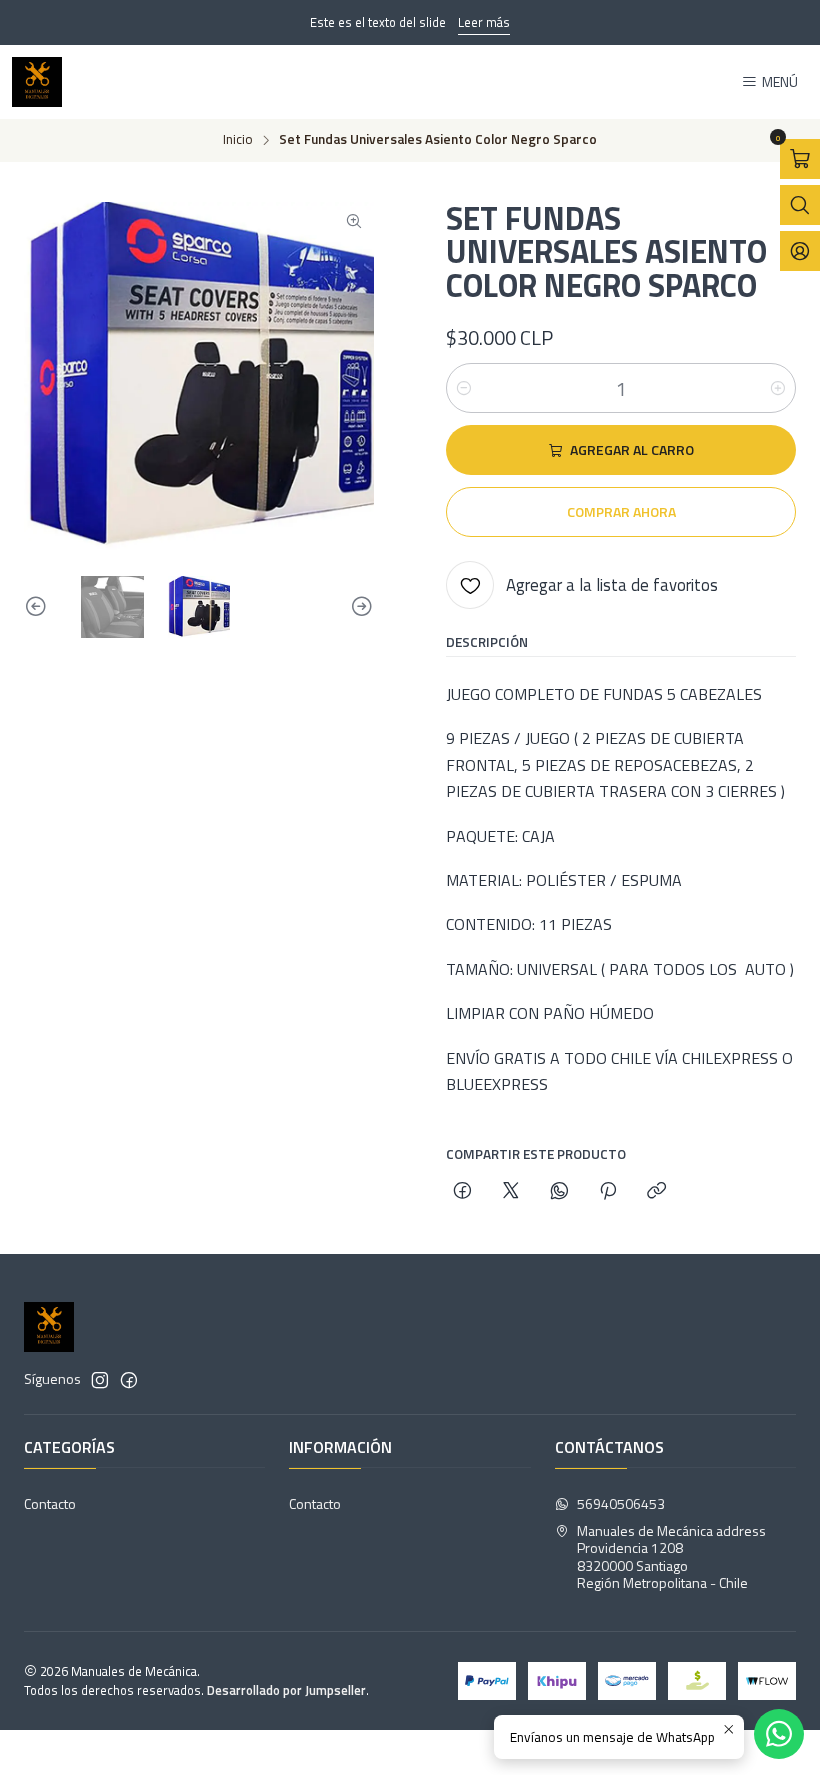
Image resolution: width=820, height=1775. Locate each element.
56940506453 (621, 1503)
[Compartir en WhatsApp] (559, 1192)
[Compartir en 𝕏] (511, 1192)
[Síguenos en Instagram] (100, 1380)
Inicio (238, 140)
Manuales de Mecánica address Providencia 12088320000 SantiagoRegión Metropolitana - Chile (671, 1557)
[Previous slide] (39, 607)
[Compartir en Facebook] (462, 1192)
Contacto (50, 1503)
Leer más (484, 22)
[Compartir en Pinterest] (608, 1192)
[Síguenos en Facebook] (129, 1380)
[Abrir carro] (800, 159)
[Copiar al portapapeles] (656, 1192)
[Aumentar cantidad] (778, 388)
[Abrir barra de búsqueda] (800, 205)
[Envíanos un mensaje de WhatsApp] (779, 1734)
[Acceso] (800, 251)
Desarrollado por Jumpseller (286, 1690)
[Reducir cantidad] (464, 388)
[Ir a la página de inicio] (37, 82)
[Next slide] (359, 607)
